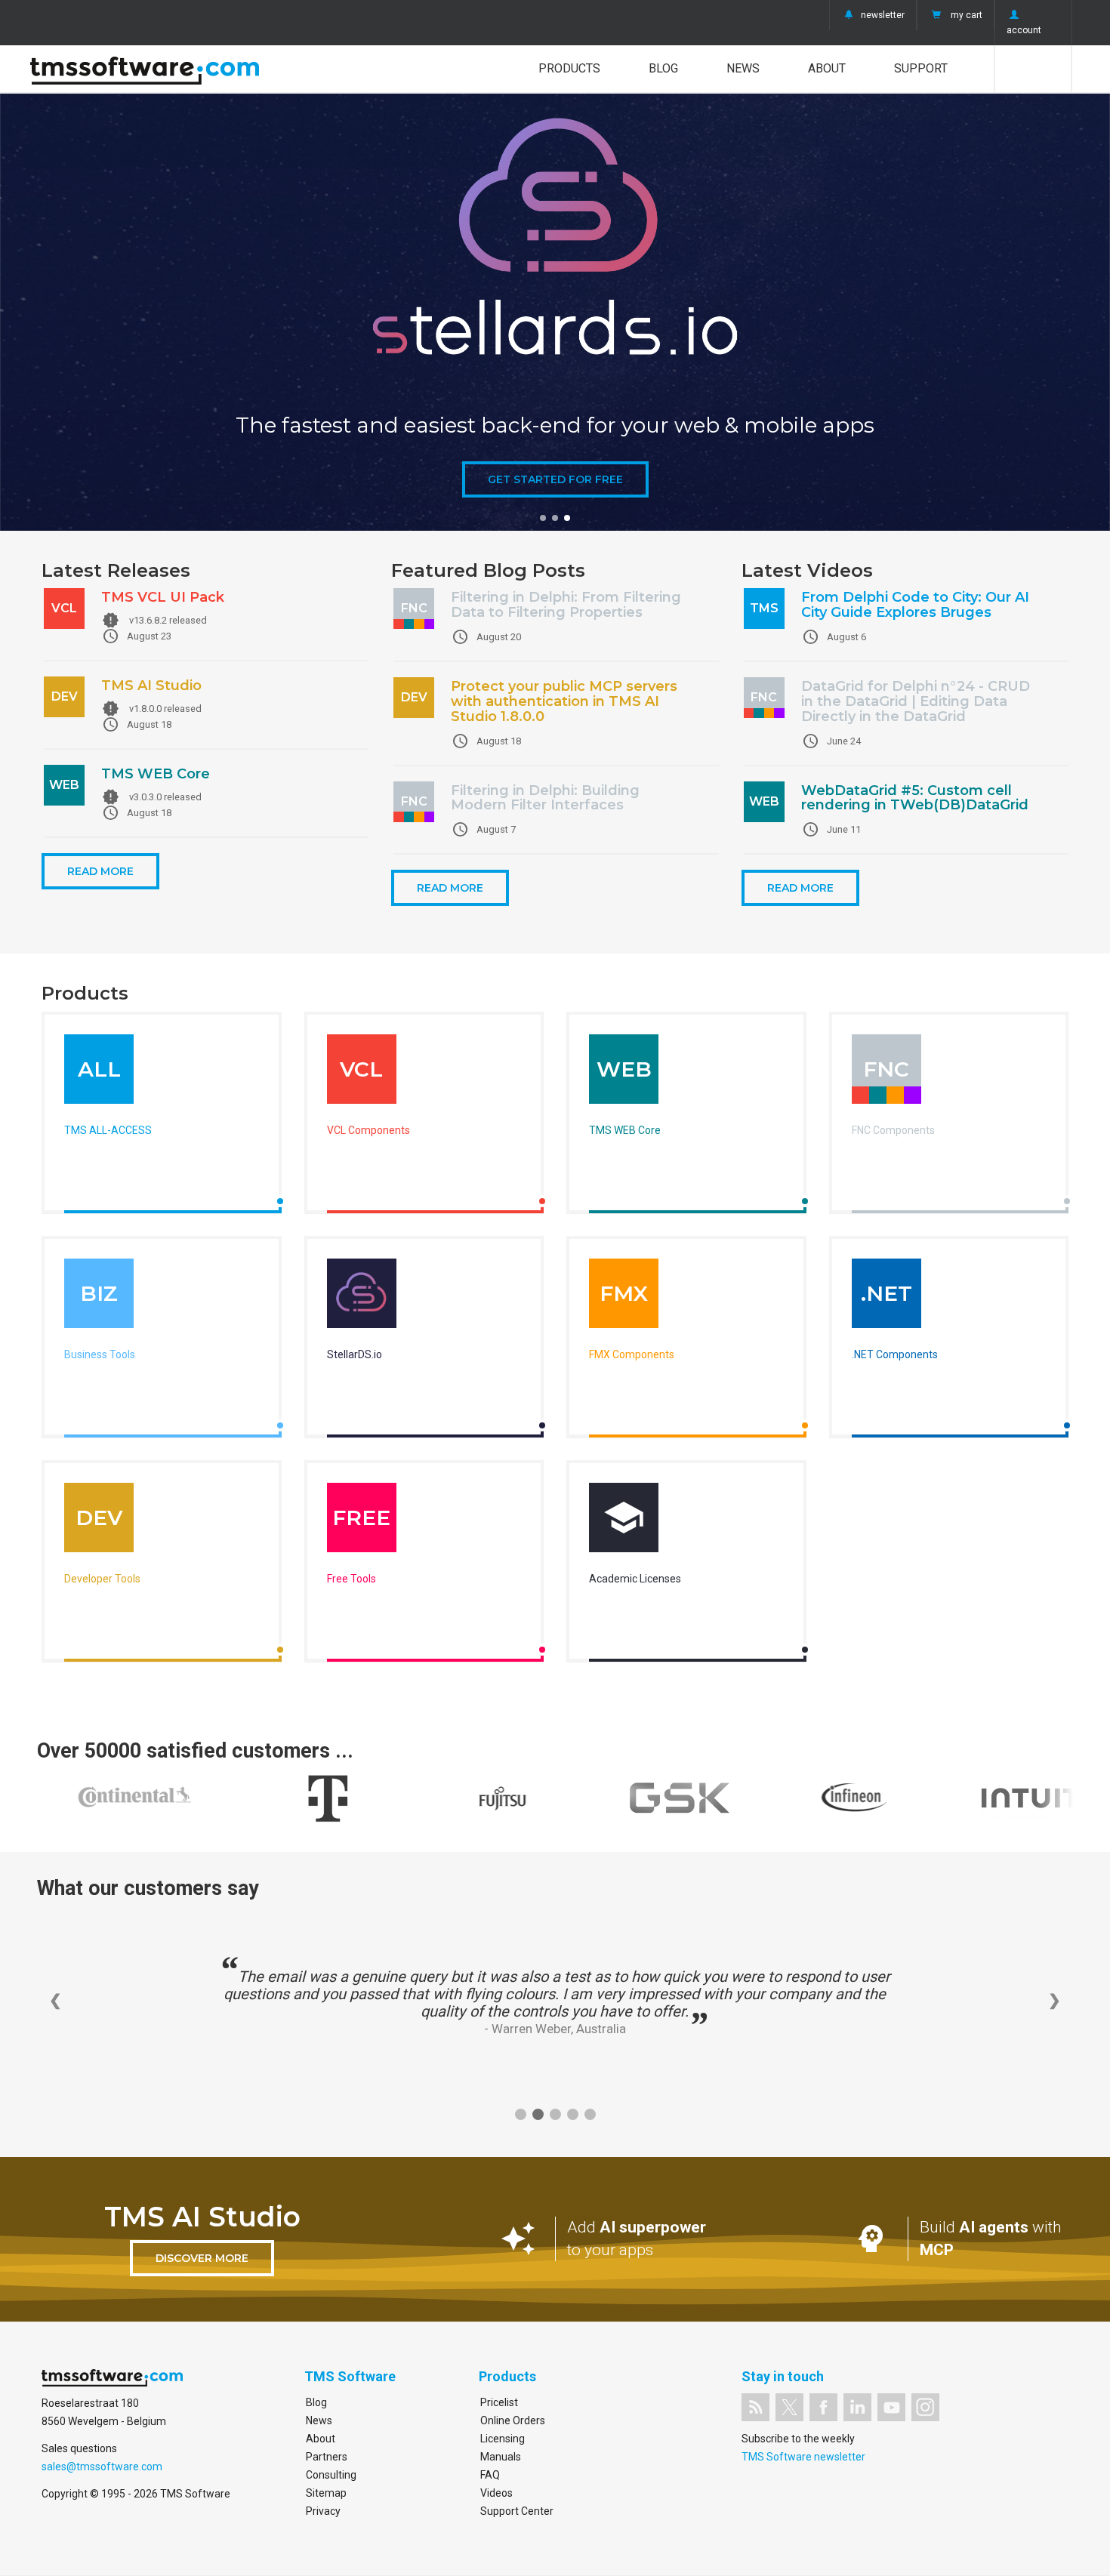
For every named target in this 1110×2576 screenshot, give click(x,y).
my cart (967, 15)
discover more (202, 2258)
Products (569, 68)
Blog (663, 68)
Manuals (501, 2457)
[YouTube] (891, 2407)
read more (100, 871)
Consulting (331, 2475)
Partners (327, 2457)
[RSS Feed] (755, 2407)
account (1024, 30)
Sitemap (326, 2493)
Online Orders (513, 2420)
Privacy (323, 2511)
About (827, 68)
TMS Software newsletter (803, 2457)
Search (1033, 69)
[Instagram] (925, 2407)
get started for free (555, 479)
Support (921, 68)
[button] (543, 518)
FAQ (490, 2475)
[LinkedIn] (857, 2407)
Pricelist (499, 2402)
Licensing (503, 2439)
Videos (496, 2493)
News (743, 68)
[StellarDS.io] (362, 1297)
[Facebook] (823, 2407)
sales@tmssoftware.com (102, 2467)
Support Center (517, 2511)
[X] (789, 2407)
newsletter (883, 15)
